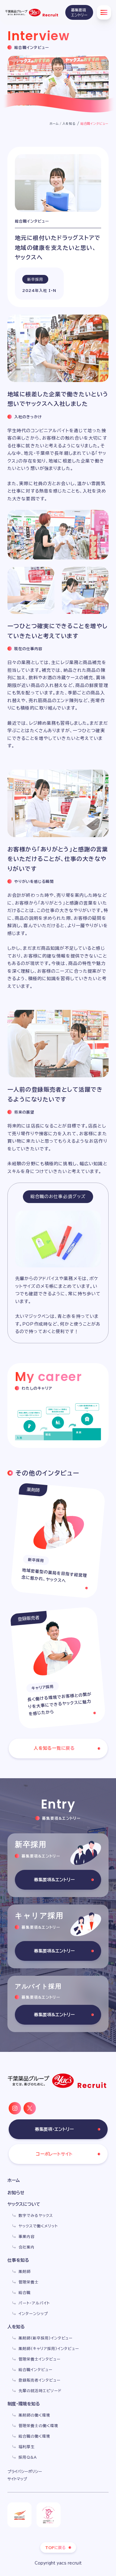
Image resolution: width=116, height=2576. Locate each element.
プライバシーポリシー (25, 2471)
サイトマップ (17, 2479)
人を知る (69, 124)
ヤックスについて (24, 2204)
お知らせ (16, 2193)
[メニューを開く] (104, 12)
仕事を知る (18, 2260)
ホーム (54, 124)
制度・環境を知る (24, 2404)
